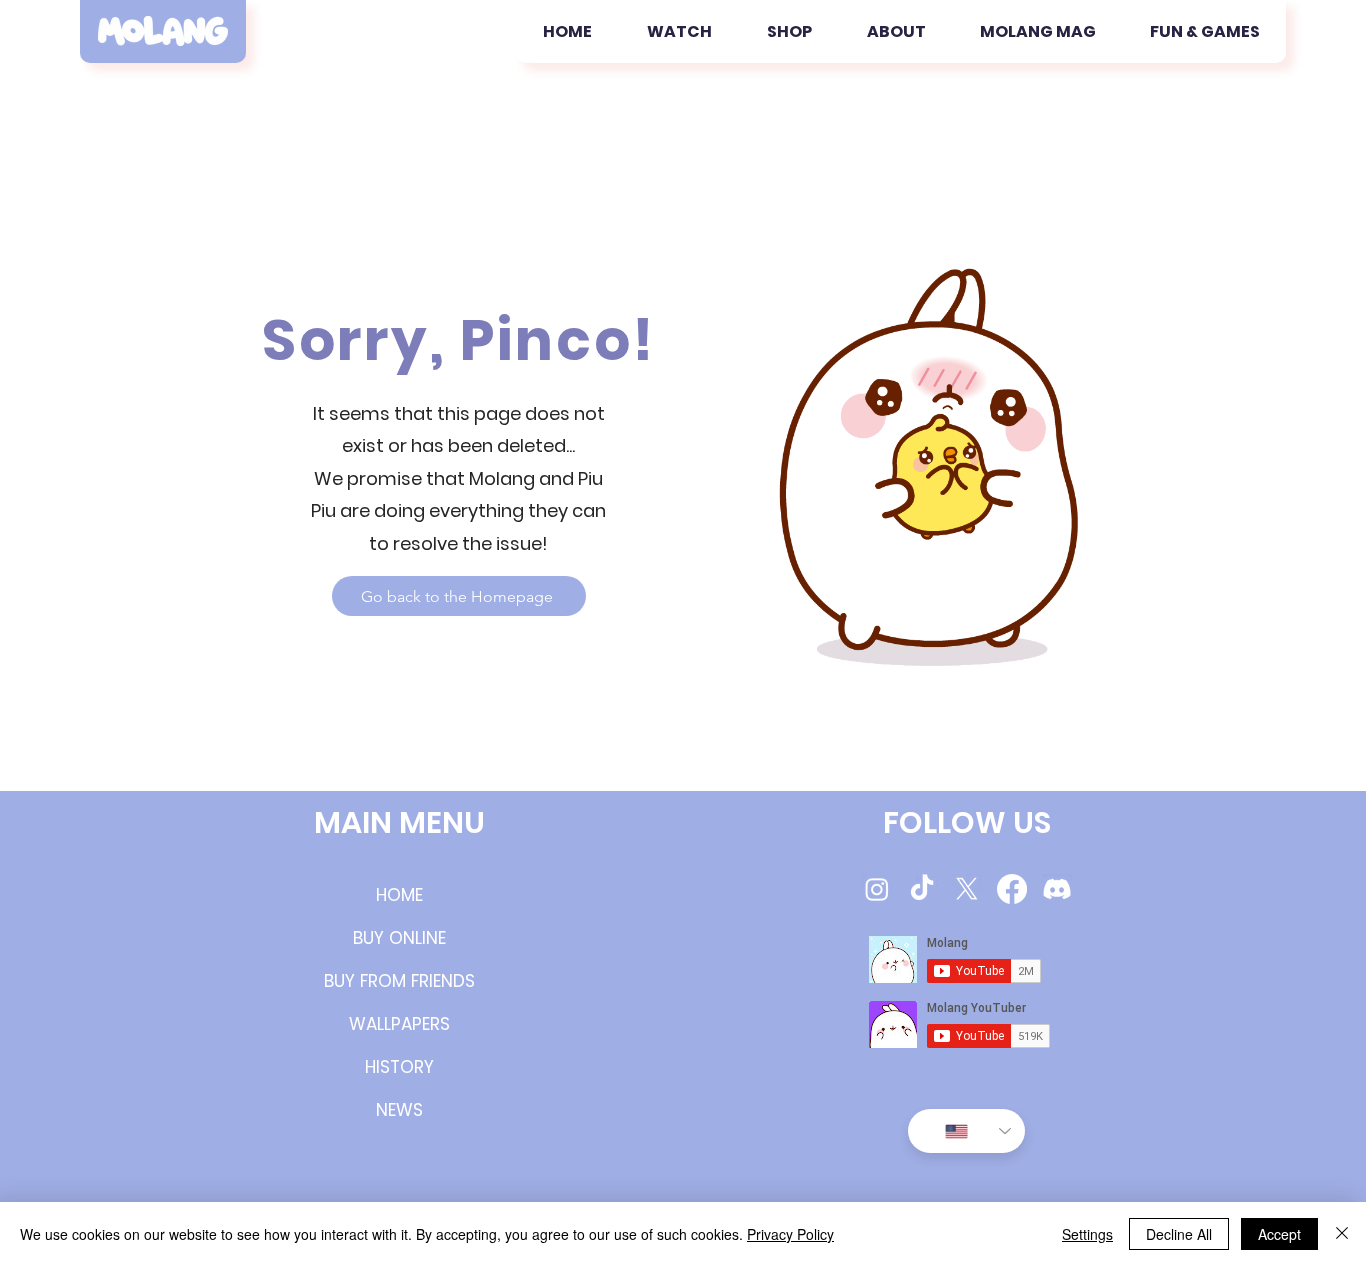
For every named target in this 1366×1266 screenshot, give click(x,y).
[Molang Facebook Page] (1012, 889)
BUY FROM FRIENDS (399, 981)
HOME (399, 895)
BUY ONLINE (399, 938)
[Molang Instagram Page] (877, 889)
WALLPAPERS (399, 1024)
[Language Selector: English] (966, 1131)
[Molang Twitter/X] (967, 889)
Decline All (1179, 1234)
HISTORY (399, 1067)
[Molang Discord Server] (1057, 889)
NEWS (399, 1110)
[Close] (1342, 1234)
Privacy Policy (790, 1234)
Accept (1279, 1234)
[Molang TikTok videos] (922, 889)
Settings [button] (1087, 1234)
